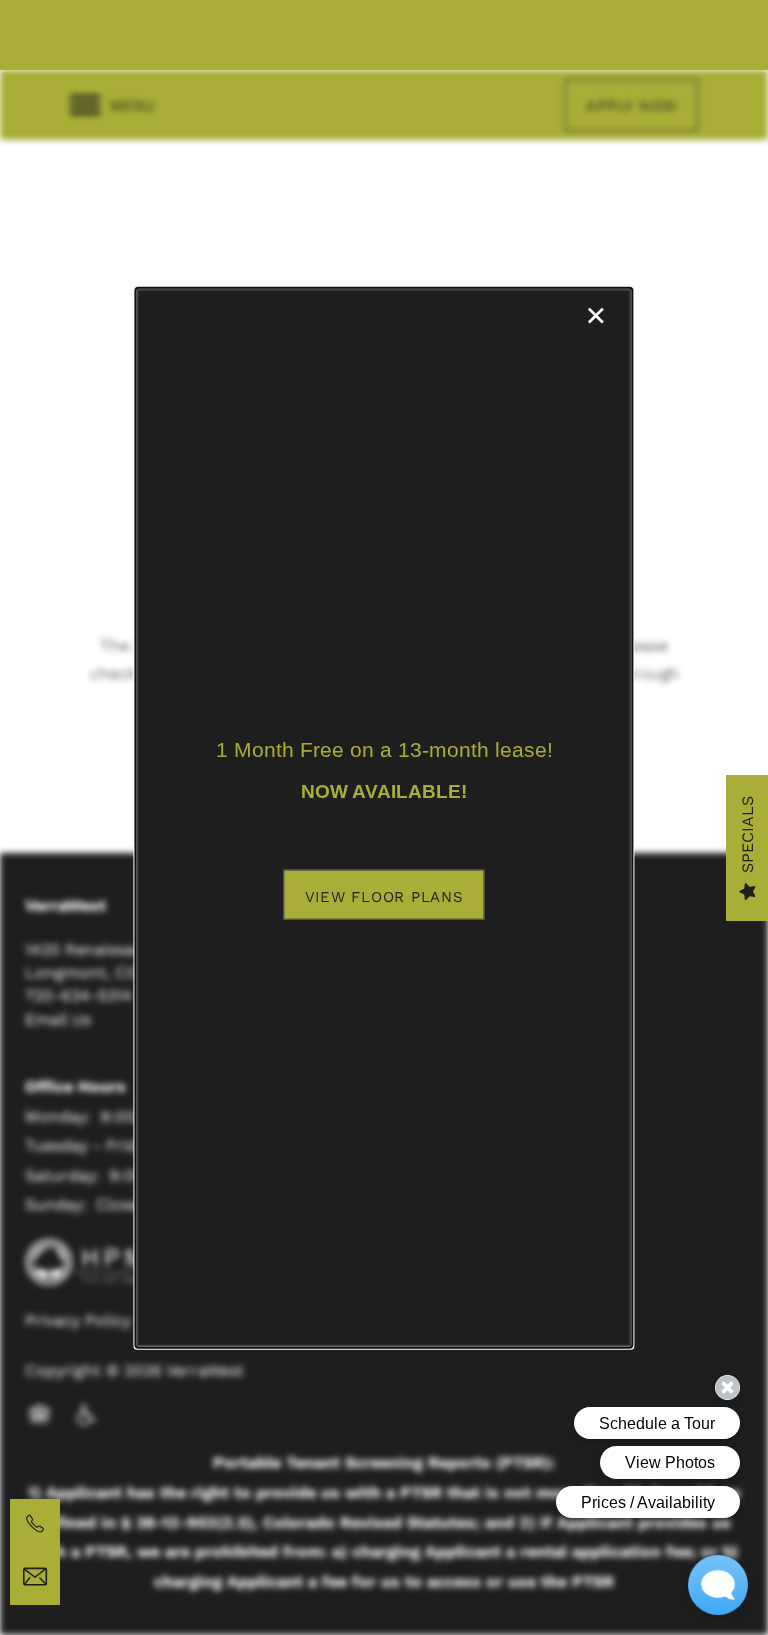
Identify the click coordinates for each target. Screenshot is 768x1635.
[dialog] (383, 817)
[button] (384, 894)
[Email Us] (35, 1577)
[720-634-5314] (35, 1524)
